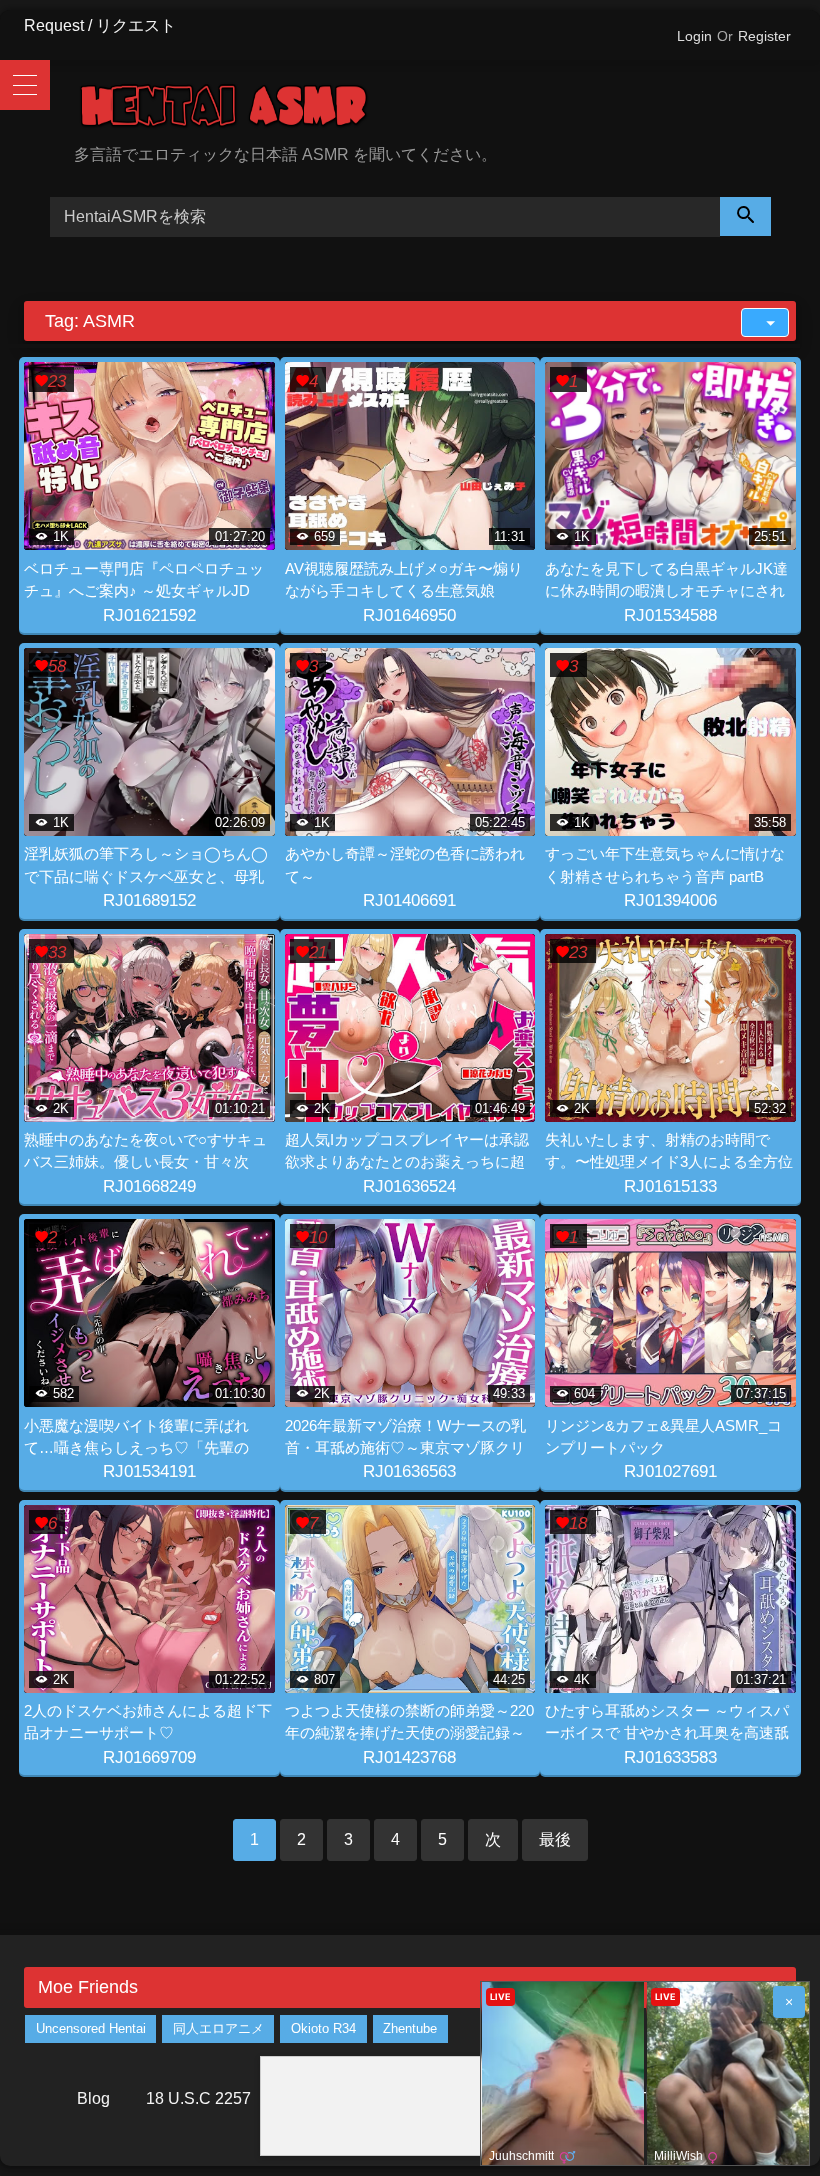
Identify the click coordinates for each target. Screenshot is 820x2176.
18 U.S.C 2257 (198, 2098)
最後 (555, 1839)
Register (764, 36)
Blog (93, 2098)
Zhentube (410, 2028)
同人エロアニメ (218, 2028)
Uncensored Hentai (91, 2028)
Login (694, 36)
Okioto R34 (323, 2028)
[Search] (746, 216)
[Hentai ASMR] (435, 109)
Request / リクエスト (100, 25)
